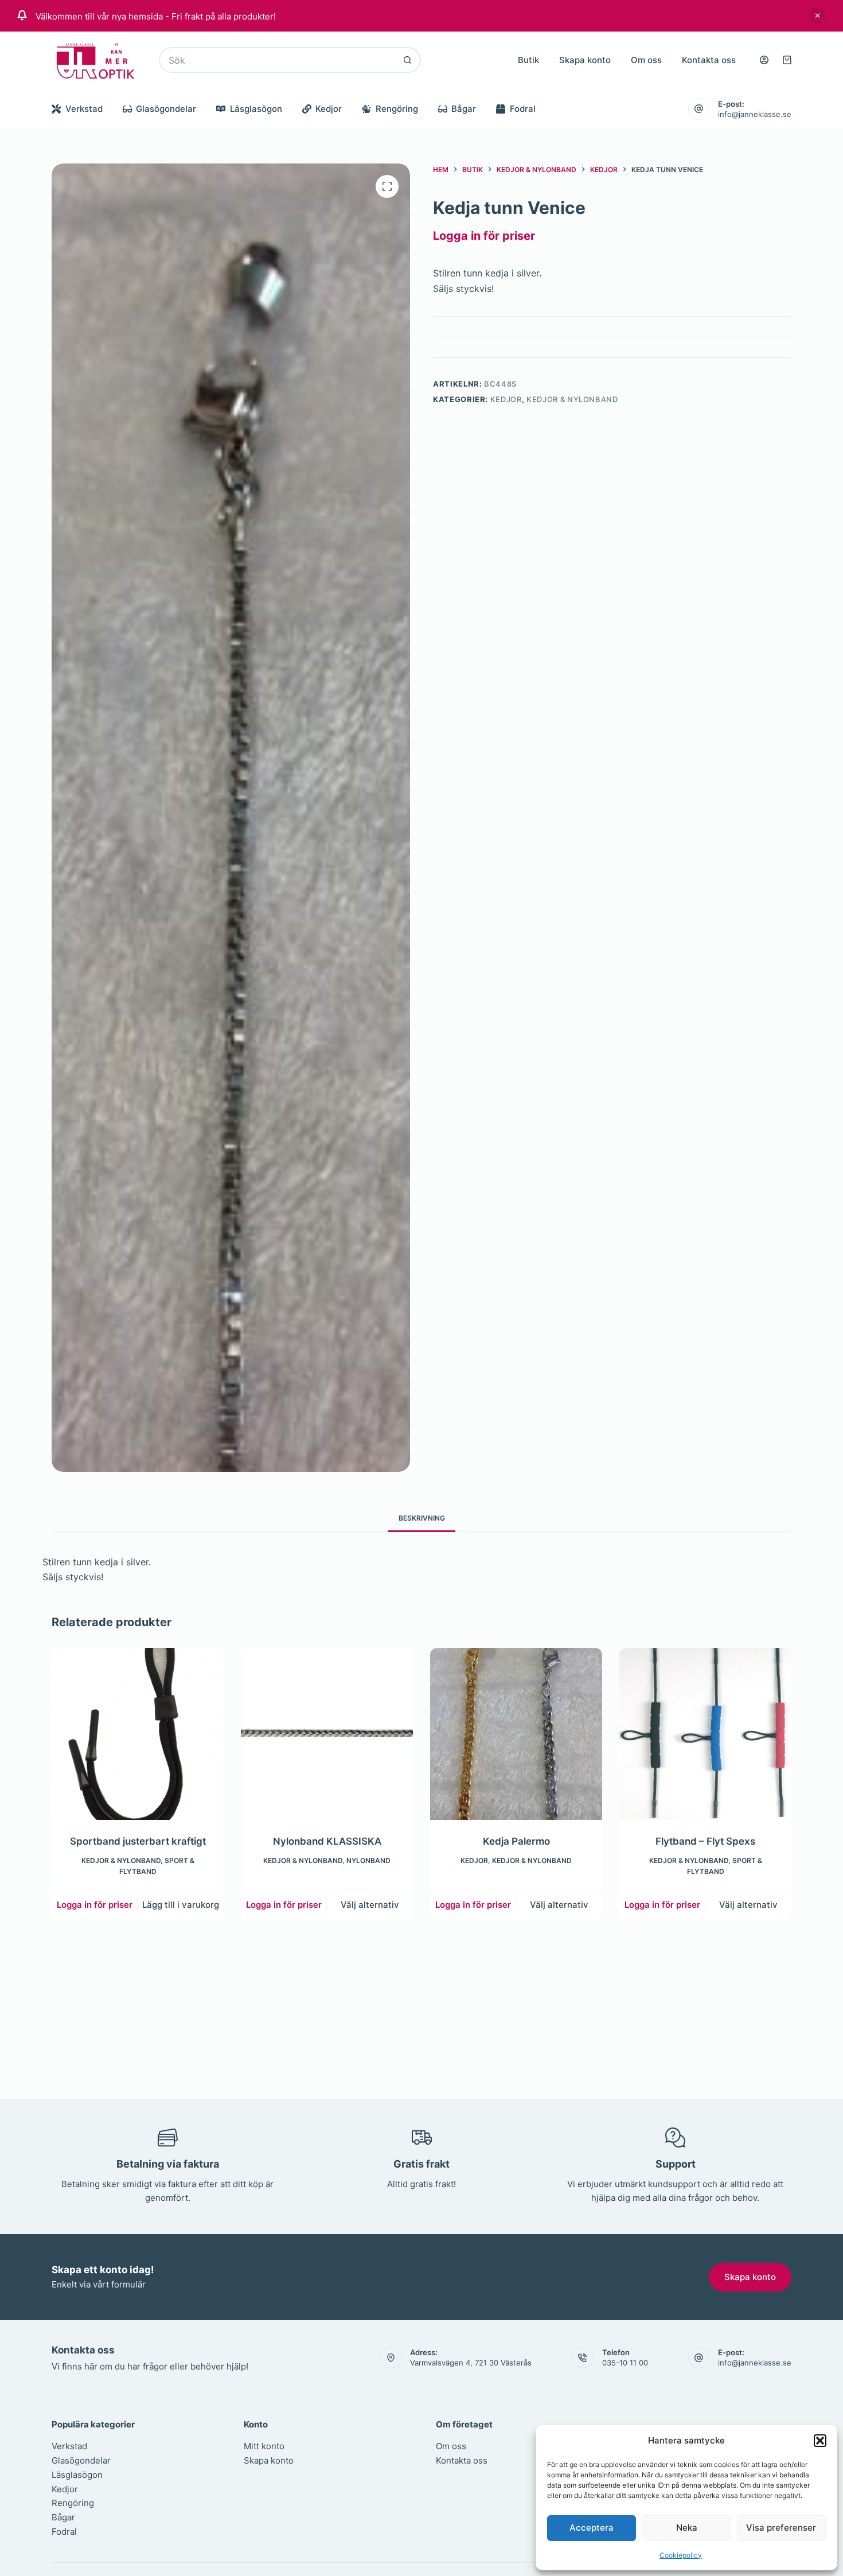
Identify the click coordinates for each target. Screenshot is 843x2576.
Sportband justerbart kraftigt (138, 1841)
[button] (820, 2441)
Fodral (523, 109)
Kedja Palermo (516, 1841)
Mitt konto (264, 2446)
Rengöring (397, 109)
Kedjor (329, 109)
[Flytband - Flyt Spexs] (705, 1734)
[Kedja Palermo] (516, 1734)
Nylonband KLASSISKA (327, 1841)
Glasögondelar (166, 109)
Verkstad (84, 109)
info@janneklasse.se (755, 114)
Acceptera (592, 2528)
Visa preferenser (781, 2528)
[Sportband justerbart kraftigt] (138, 1734)
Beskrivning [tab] (422, 1518)
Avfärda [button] (817, 15)
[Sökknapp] (408, 60)
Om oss (646, 60)
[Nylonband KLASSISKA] (327, 1734)
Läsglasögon (256, 109)
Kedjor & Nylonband (572, 399)
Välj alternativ (370, 1905)
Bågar (464, 109)
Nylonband (368, 1860)
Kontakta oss (709, 60)
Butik (528, 60)
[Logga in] (764, 60)
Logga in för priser (484, 236)
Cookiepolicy (681, 2555)
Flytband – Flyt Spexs (705, 1841)
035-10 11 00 (625, 2363)
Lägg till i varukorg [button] (181, 1905)
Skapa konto (585, 60)
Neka (687, 2528)
